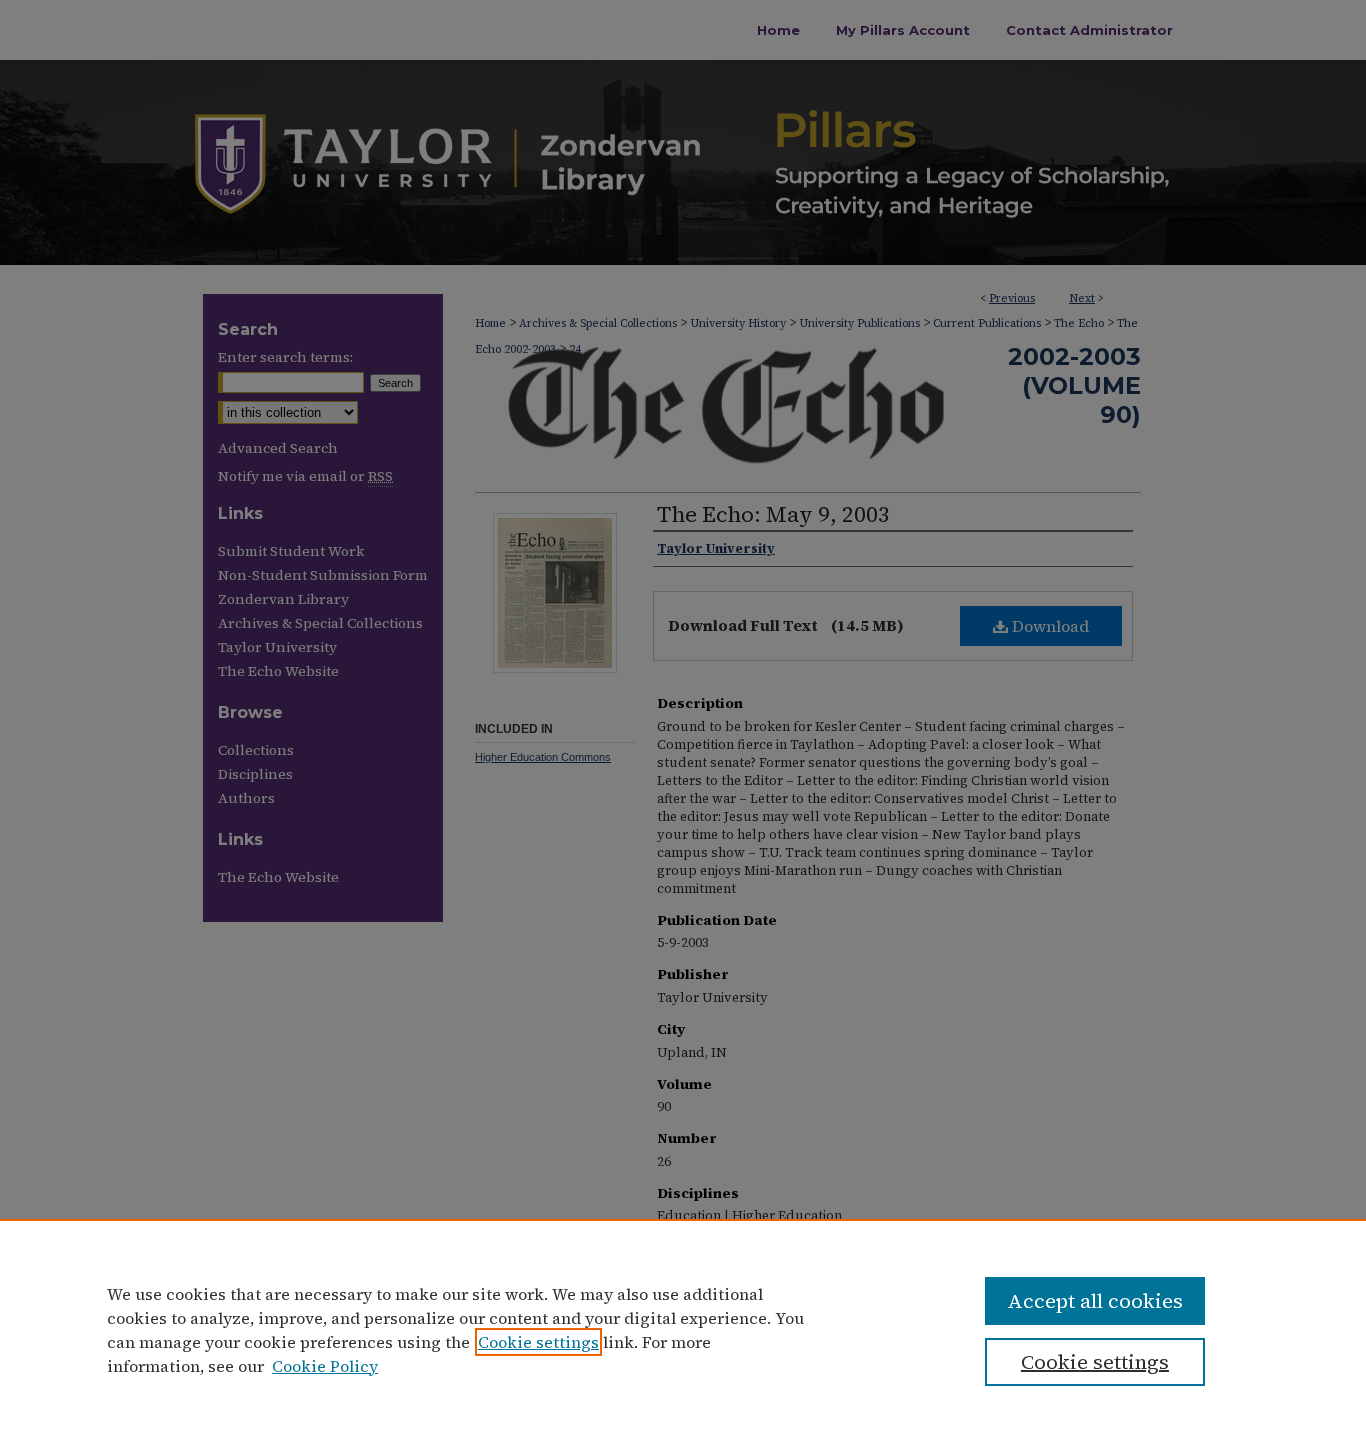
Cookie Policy (325, 1366)
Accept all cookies (1095, 1301)
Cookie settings (538, 1342)
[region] (683, 1329)
